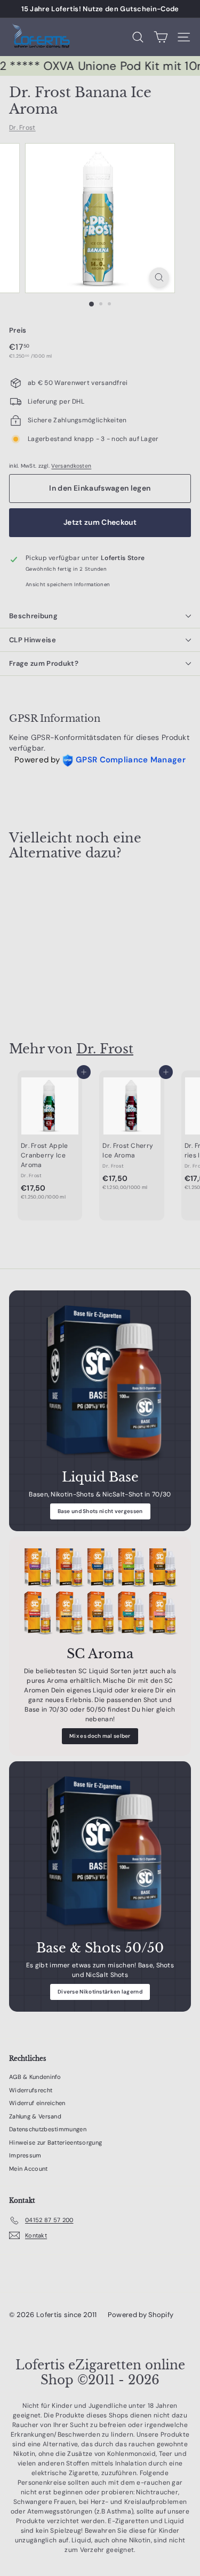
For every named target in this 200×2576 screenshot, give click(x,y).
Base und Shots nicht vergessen (100, 1511)
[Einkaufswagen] (161, 37)
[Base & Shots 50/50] (100, 1852)
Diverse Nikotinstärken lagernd (100, 1992)
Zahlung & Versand (35, 2116)
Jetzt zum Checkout (100, 522)
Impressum (25, 2155)
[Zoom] (159, 277)
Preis (18, 330)
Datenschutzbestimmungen (48, 2129)
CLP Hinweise (33, 640)
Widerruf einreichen (37, 2103)
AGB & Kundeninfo (35, 2077)
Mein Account (29, 2169)
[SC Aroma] (100, 1593)
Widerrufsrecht (31, 2090)
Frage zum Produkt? (44, 663)
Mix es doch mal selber (100, 1736)
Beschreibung (33, 616)
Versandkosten (71, 466)
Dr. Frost (22, 128)
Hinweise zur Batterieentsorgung (55, 2142)
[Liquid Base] (100, 1381)
